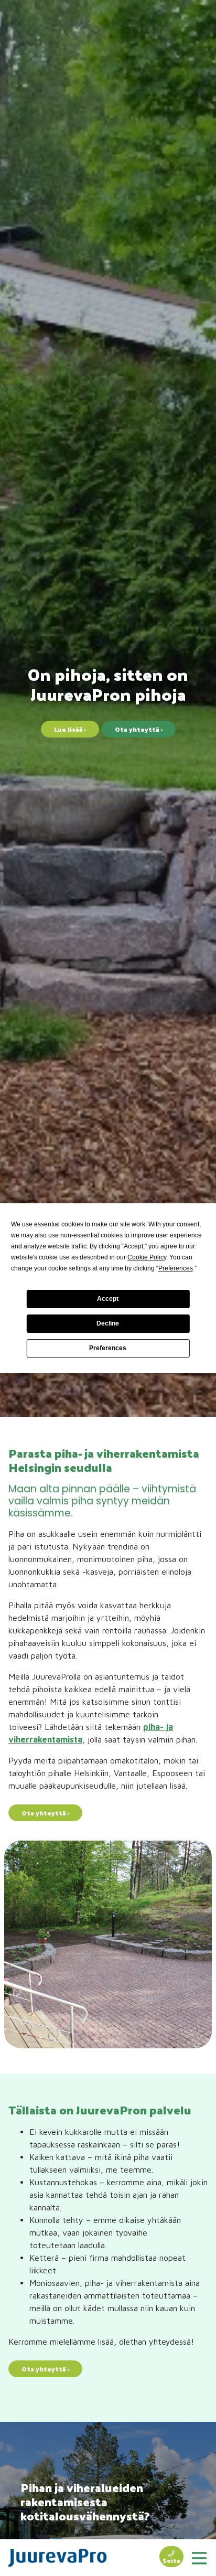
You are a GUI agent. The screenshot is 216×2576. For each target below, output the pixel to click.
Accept (108, 1299)
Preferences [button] (176, 1268)
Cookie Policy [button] (147, 1257)
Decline (108, 1323)
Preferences (108, 1348)
